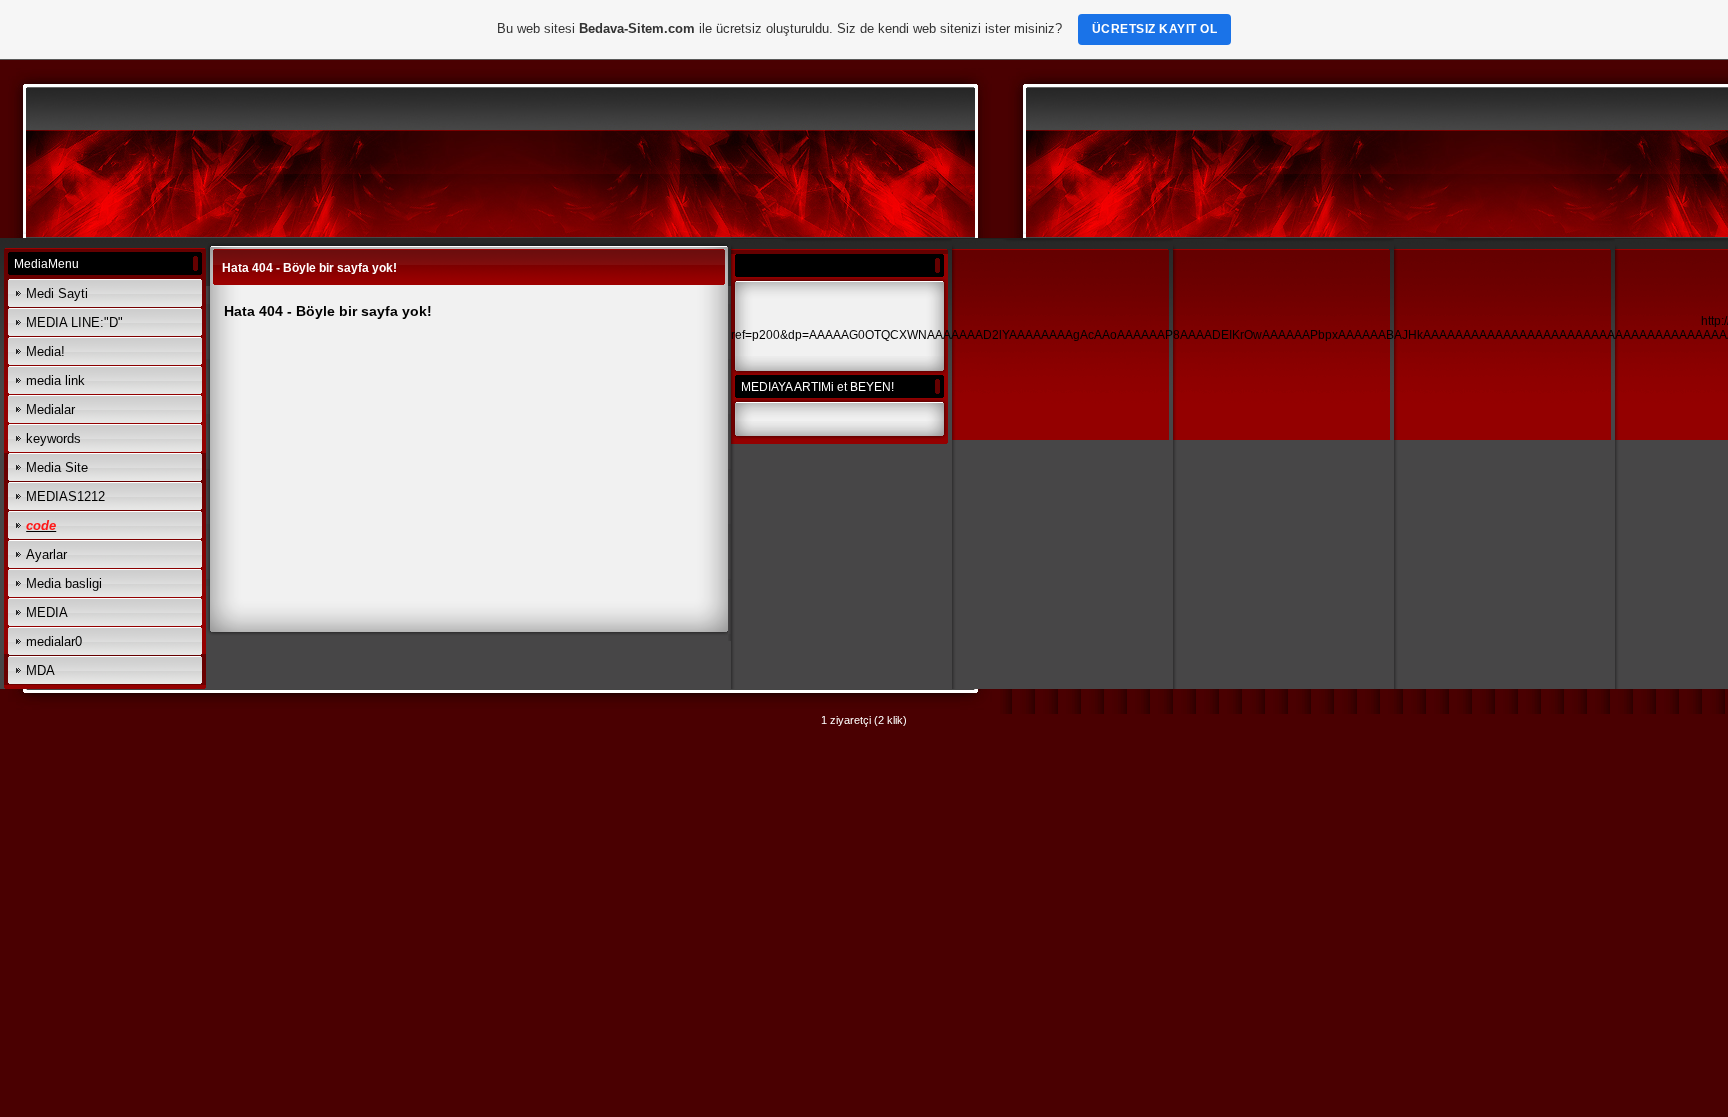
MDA (40, 670)
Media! (45, 351)
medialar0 (54, 641)
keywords (53, 438)
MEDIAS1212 (65, 496)
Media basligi (64, 583)
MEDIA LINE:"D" (74, 322)
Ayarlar (46, 554)
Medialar (50, 409)
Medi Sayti (57, 293)
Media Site (57, 467)
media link (55, 380)
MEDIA (47, 612)
